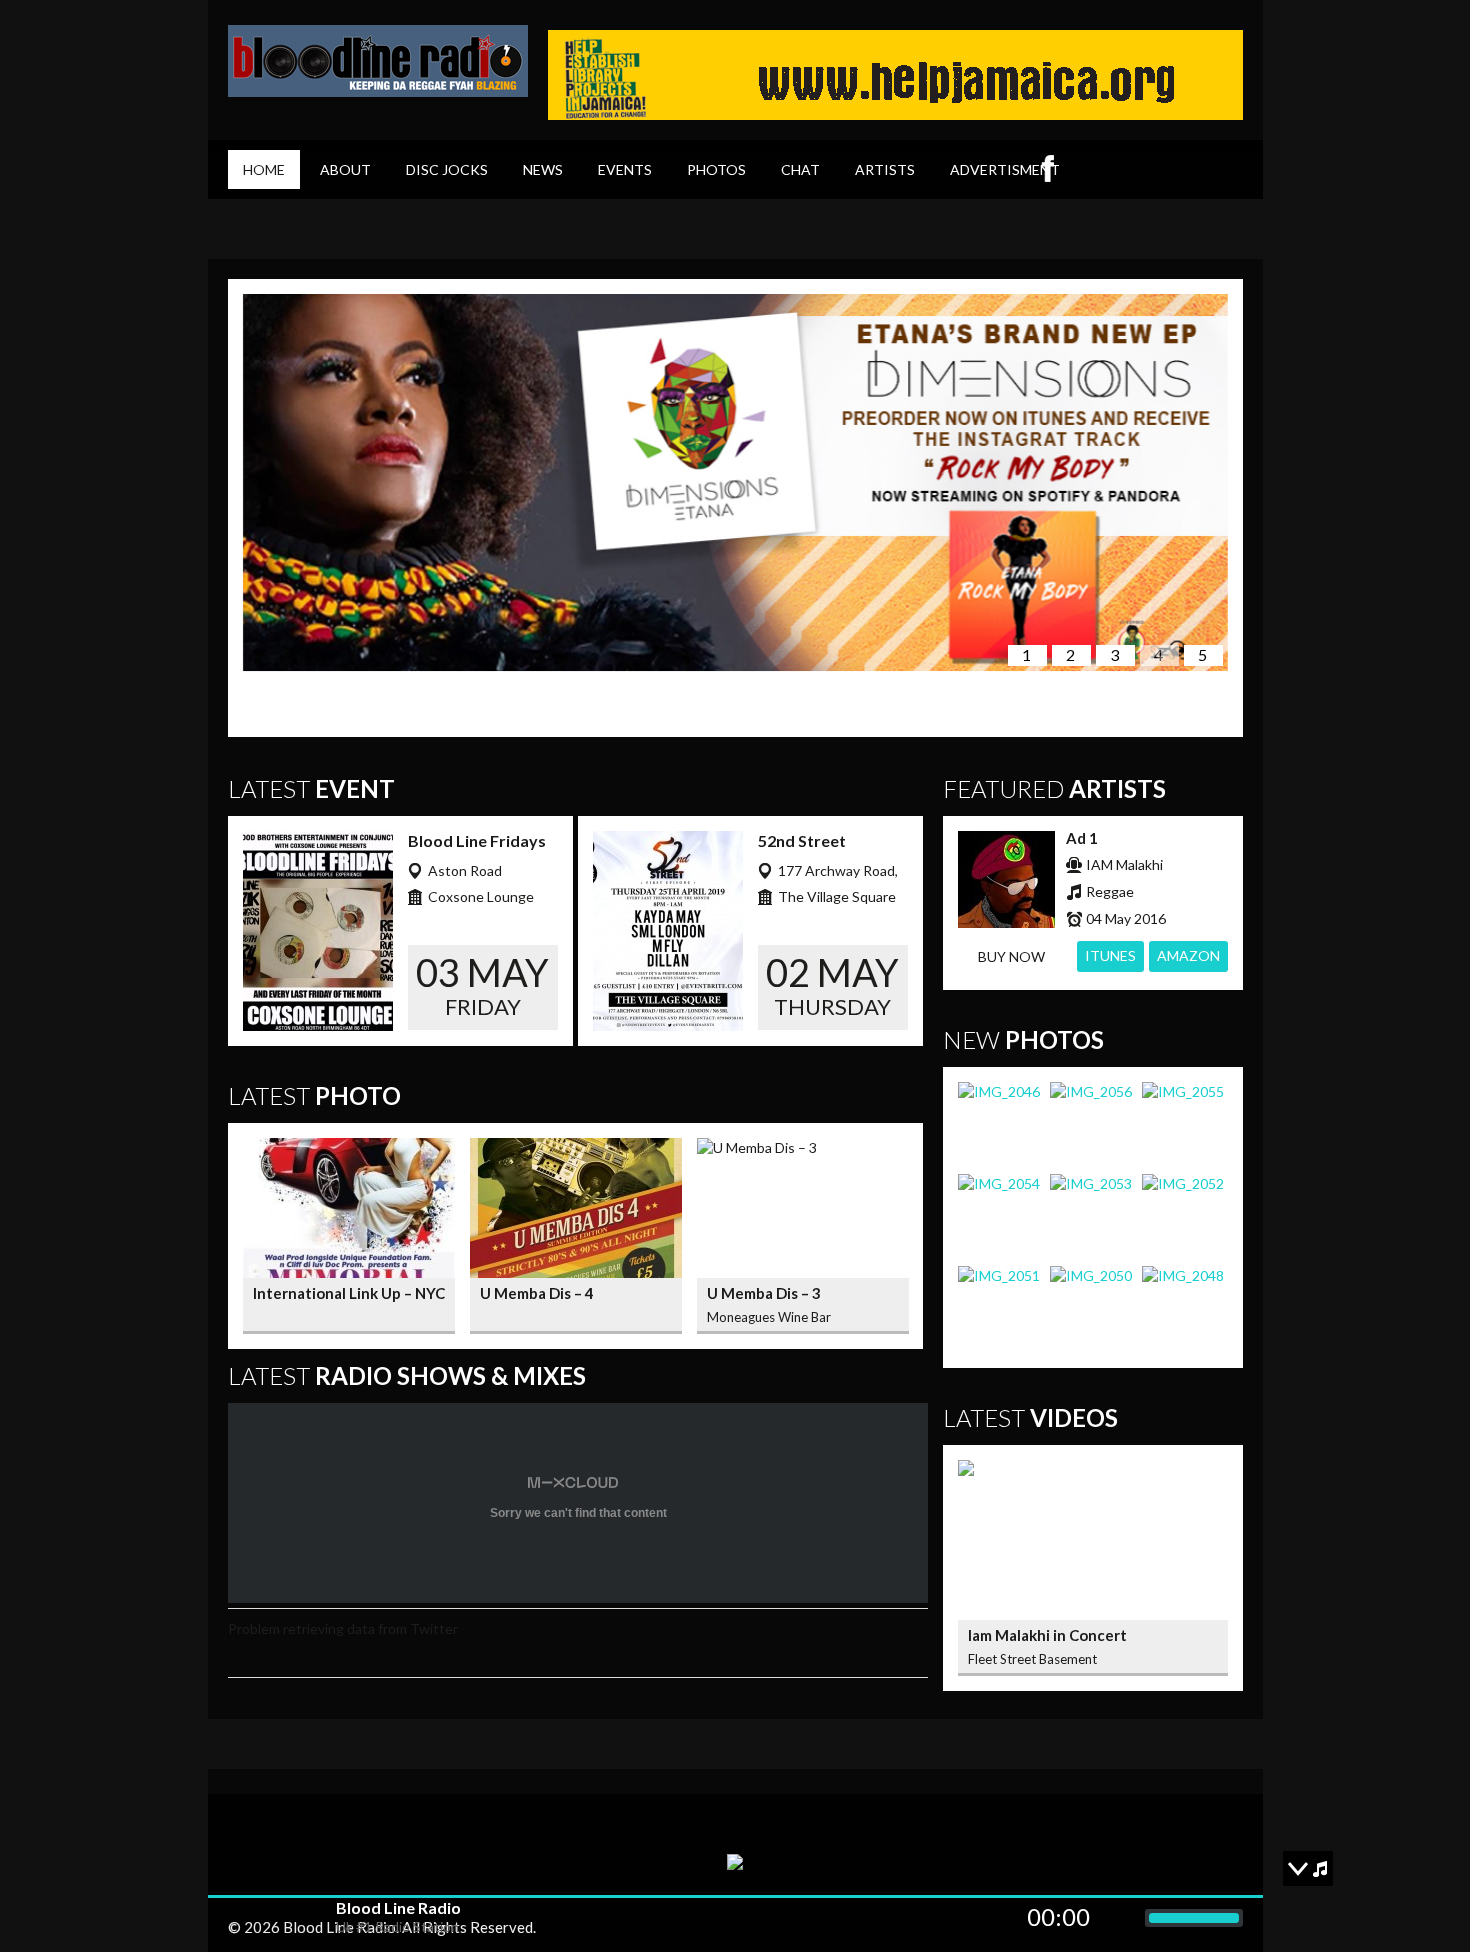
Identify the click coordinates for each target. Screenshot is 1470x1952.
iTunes (1110, 955)
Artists (885, 169)
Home (264, 169)
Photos (716, 169)
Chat (800, 169)
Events (625, 169)
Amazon (1188, 955)
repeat (243, 1918)
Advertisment (1005, 169)
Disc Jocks (447, 169)
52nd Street (802, 840)
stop (301, 1918)
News (543, 169)
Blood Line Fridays (477, 840)
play (272, 1918)
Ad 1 (1082, 838)
